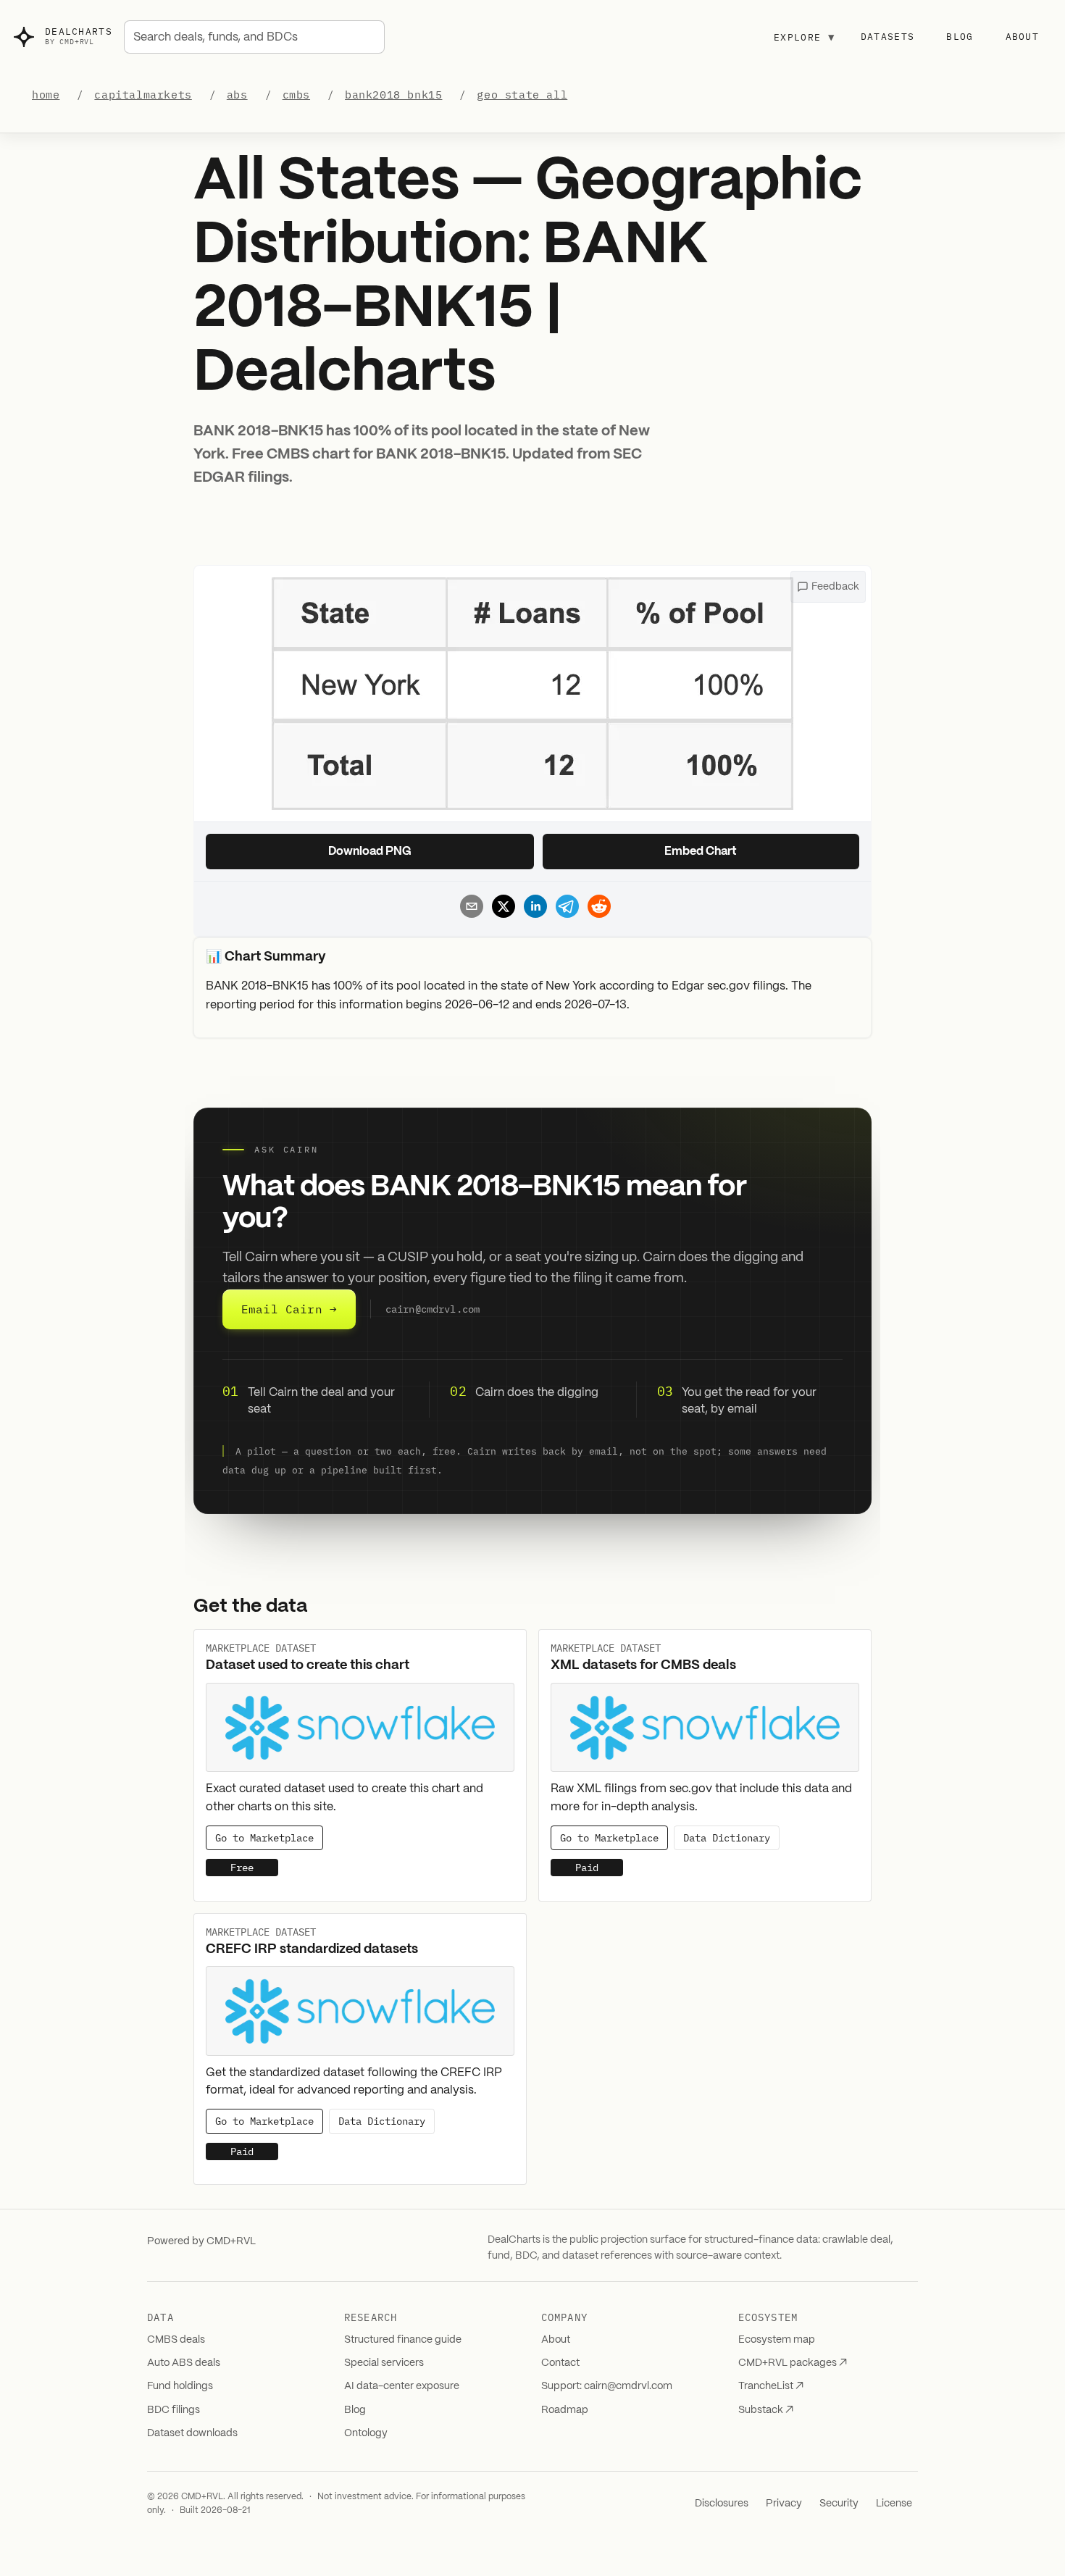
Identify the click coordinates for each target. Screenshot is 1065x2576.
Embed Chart (701, 852)
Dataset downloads (192, 2433)
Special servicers (384, 2363)
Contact (560, 2363)
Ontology (366, 2433)
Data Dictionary (727, 1838)
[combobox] (254, 37)
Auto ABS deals (184, 2363)
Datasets (887, 37)
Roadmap (565, 2410)
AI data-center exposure (402, 2386)
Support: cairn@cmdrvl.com (607, 2386)
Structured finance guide (403, 2340)
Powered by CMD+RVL (201, 2241)
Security (839, 2504)
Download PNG (370, 852)
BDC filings (174, 2410)
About (1023, 37)
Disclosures (722, 2504)
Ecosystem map (777, 2340)
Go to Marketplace (264, 1838)
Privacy (784, 2504)
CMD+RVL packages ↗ (793, 2363)
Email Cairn (289, 1309)
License (894, 2504)
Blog (960, 37)
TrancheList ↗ (771, 2386)
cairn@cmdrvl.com (433, 1310)
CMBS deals (176, 2340)
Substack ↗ (766, 2410)
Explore (804, 37)
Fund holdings (180, 2386)
